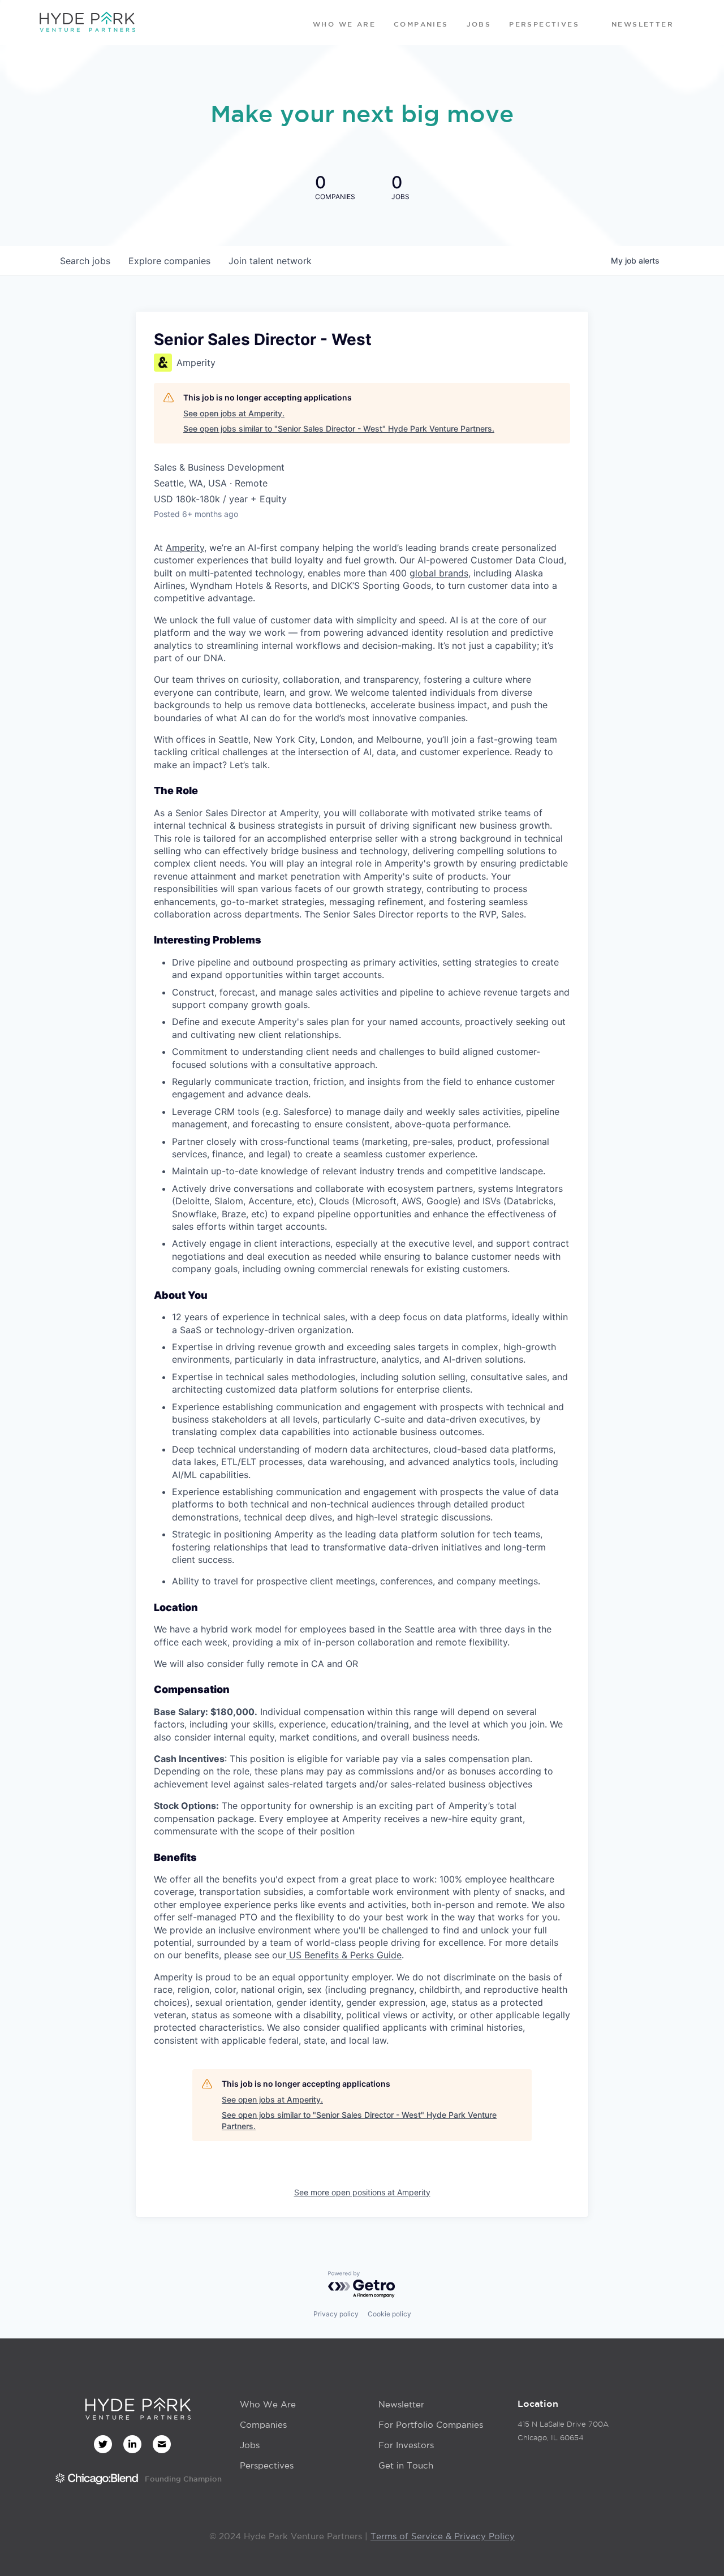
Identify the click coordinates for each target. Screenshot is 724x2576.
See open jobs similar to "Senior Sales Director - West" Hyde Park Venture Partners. (339, 428)
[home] (87, 23)
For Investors (406, 2445)
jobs (85, 261)
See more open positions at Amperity (362, 2192)
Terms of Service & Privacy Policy (443, 2536)
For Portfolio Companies (431, 2425)
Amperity (185, 548)
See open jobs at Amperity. (234, 413)
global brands (439, 573)
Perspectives (267, 2465)
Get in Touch (406, 2465)
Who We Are (268, 2404)
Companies (263, 2425)
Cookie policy (389, 2314)
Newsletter (401, 2404)
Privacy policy (336, 2314)
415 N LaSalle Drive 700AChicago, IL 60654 (563, 2431)
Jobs (250, 2445)
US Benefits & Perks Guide (344, 1955)
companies (169, 261)
